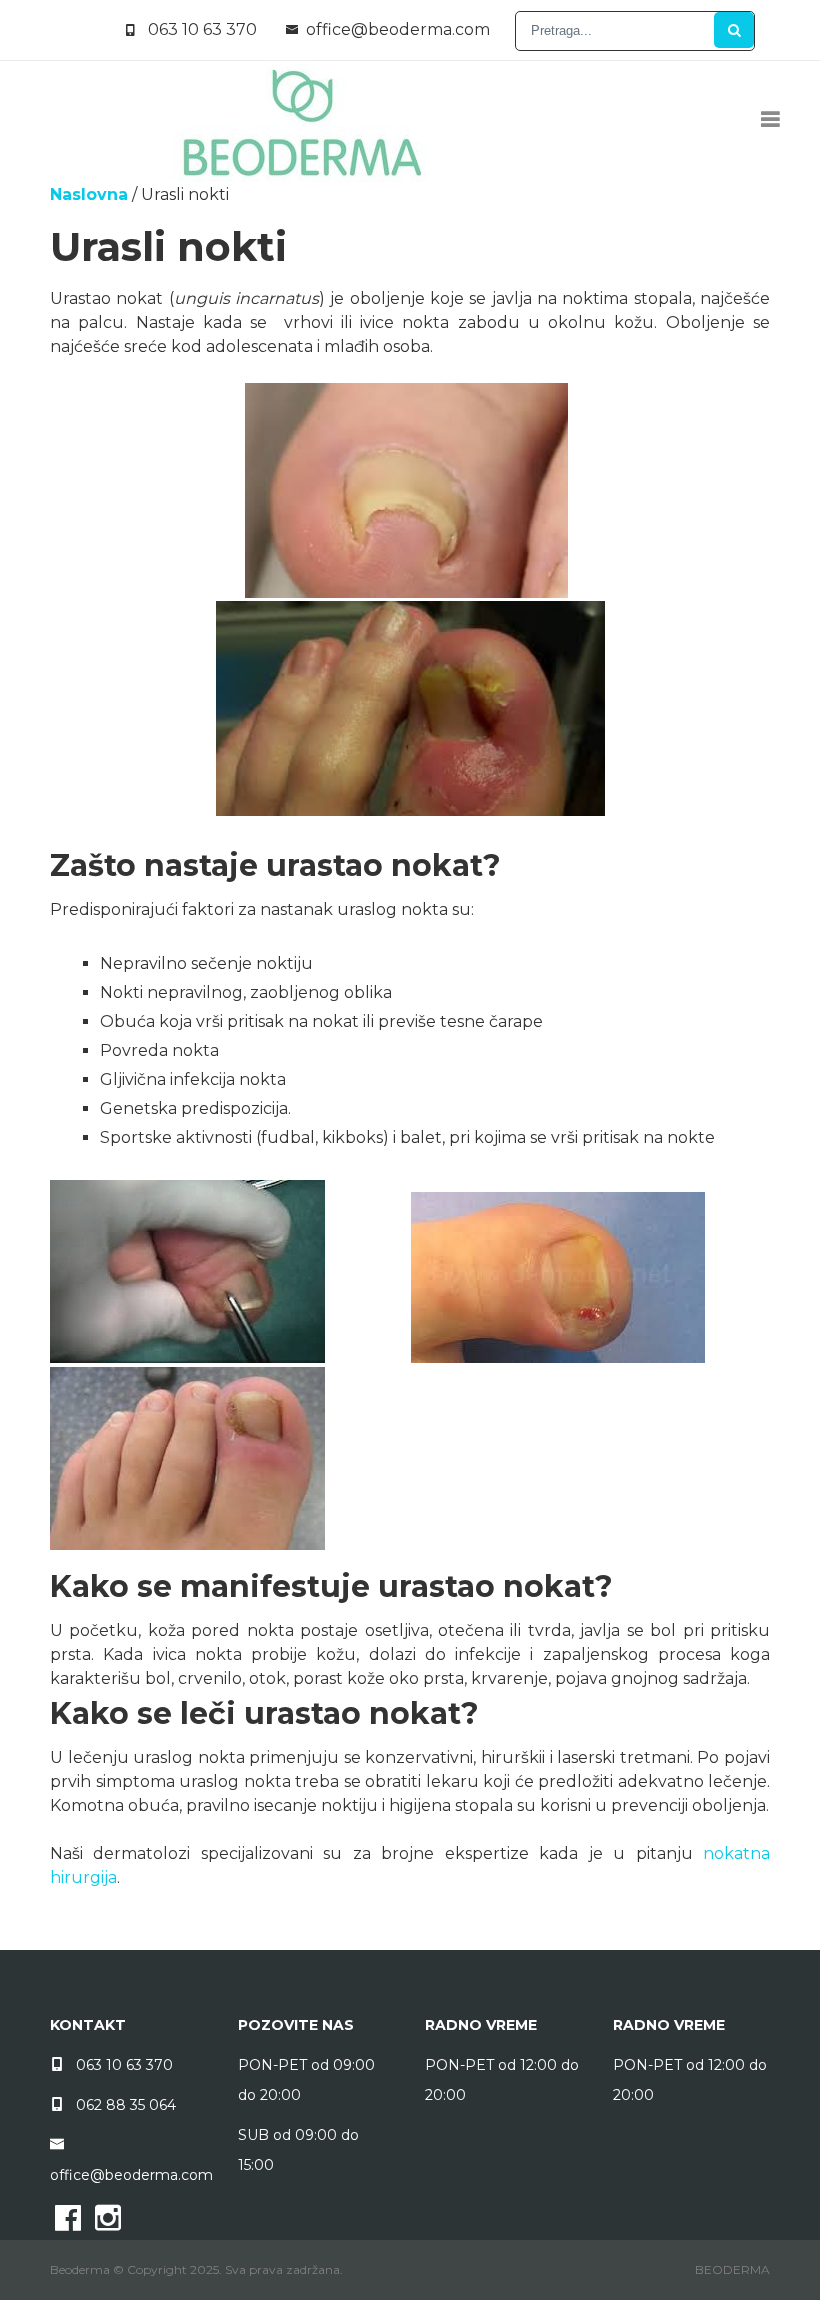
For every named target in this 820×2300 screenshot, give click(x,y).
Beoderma (732, 2269)
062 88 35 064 (126, 2105)
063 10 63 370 (202, 29)
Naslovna (89, 194)
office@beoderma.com (398, 29)
